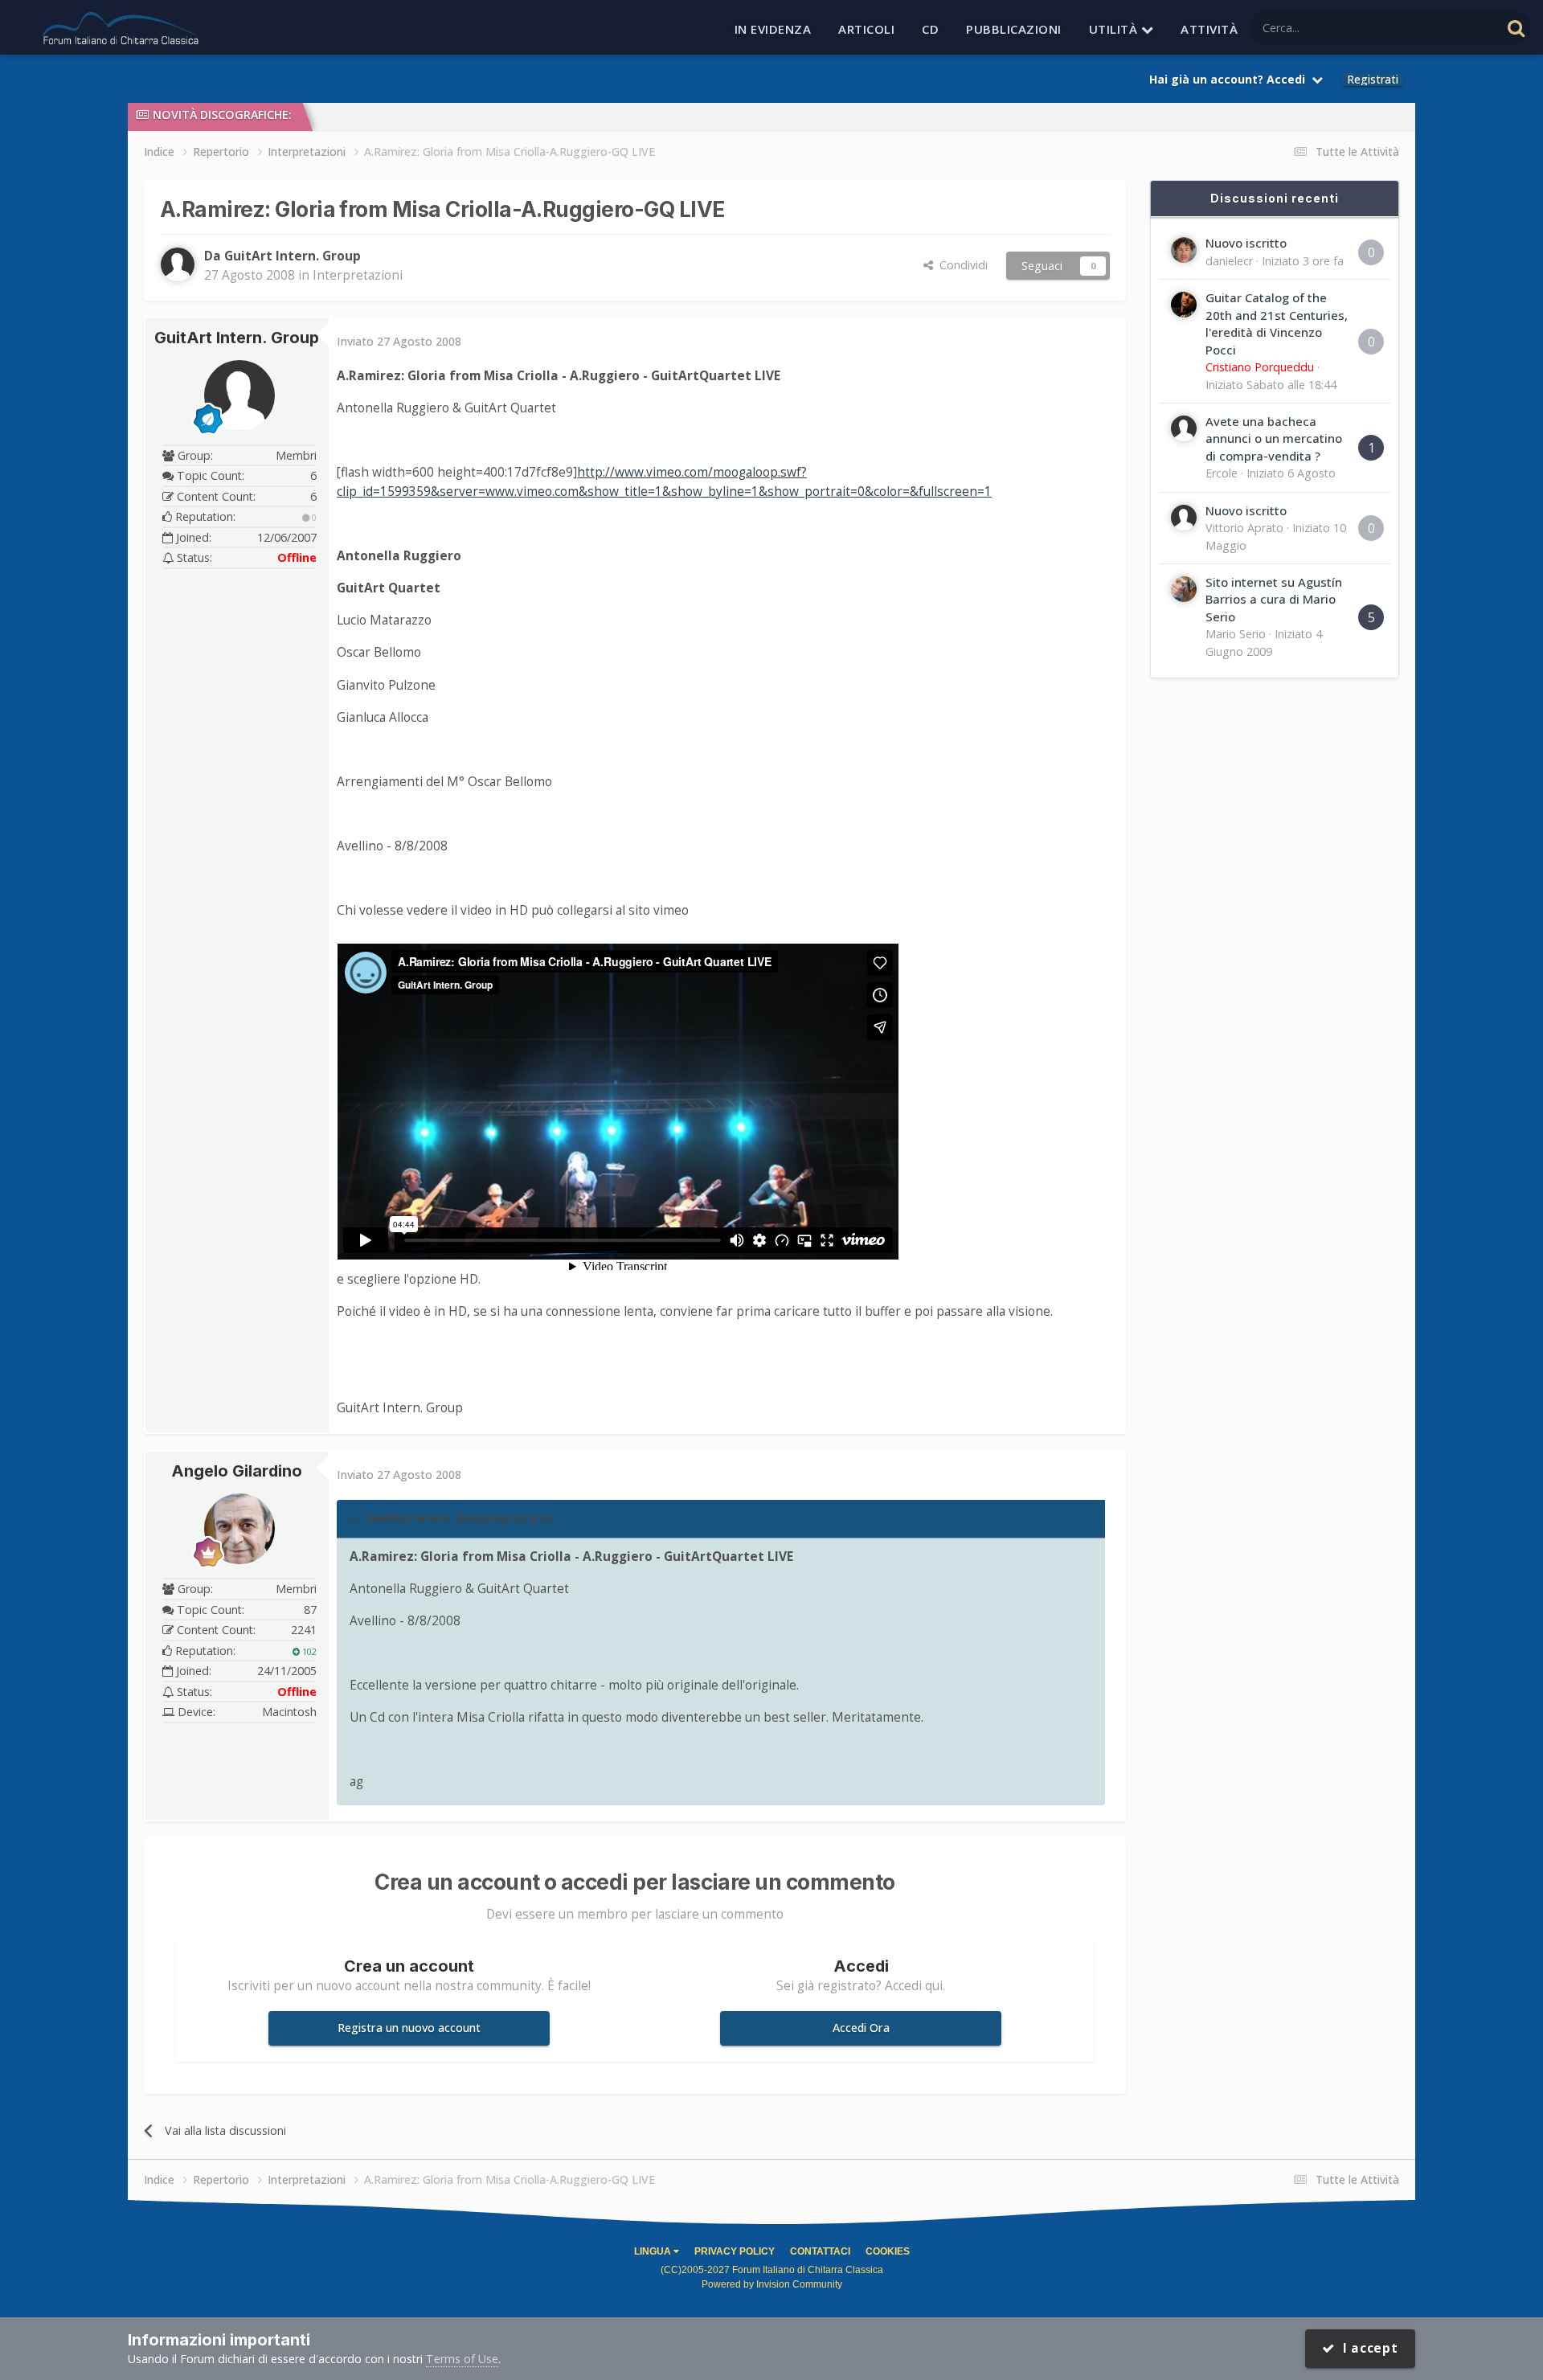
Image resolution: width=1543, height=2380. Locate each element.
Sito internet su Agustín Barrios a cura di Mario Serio (1274, 599)
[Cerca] (1516, 28)
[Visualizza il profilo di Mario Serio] (1184, 589)
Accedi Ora (861, 2028)
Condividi (960, 265)
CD (930, 29)
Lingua (654, 2251)
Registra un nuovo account (409, 2028)
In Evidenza (773, 29)
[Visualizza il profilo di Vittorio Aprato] (1184, 518)
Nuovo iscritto (1246, 243)
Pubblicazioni (1014, 29)
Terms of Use (462, 2359)
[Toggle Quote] (358, 1518)
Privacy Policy (735, 2251)
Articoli (866, 29)
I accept (1367, 2348)
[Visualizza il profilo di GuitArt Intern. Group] (178, 264)
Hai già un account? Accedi (1230, 79)
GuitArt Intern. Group (237, 338)
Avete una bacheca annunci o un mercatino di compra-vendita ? (1274, 438)
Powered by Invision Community (772, 2284)
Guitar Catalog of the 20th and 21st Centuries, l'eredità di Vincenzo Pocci (1277, 323)
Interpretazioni (358, 275)
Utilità (1115, 29)
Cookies (888, 2251)
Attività (1209, 29)
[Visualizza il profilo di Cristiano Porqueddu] (1184, 305)
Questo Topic (1445, 27)
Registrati (1373, 80)
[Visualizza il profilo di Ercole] (1184, 428)
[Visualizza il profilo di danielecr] (1184, 250)
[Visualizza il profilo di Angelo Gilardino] (239, 1529)
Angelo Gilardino (237, 1471)
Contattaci (820, 2251)
